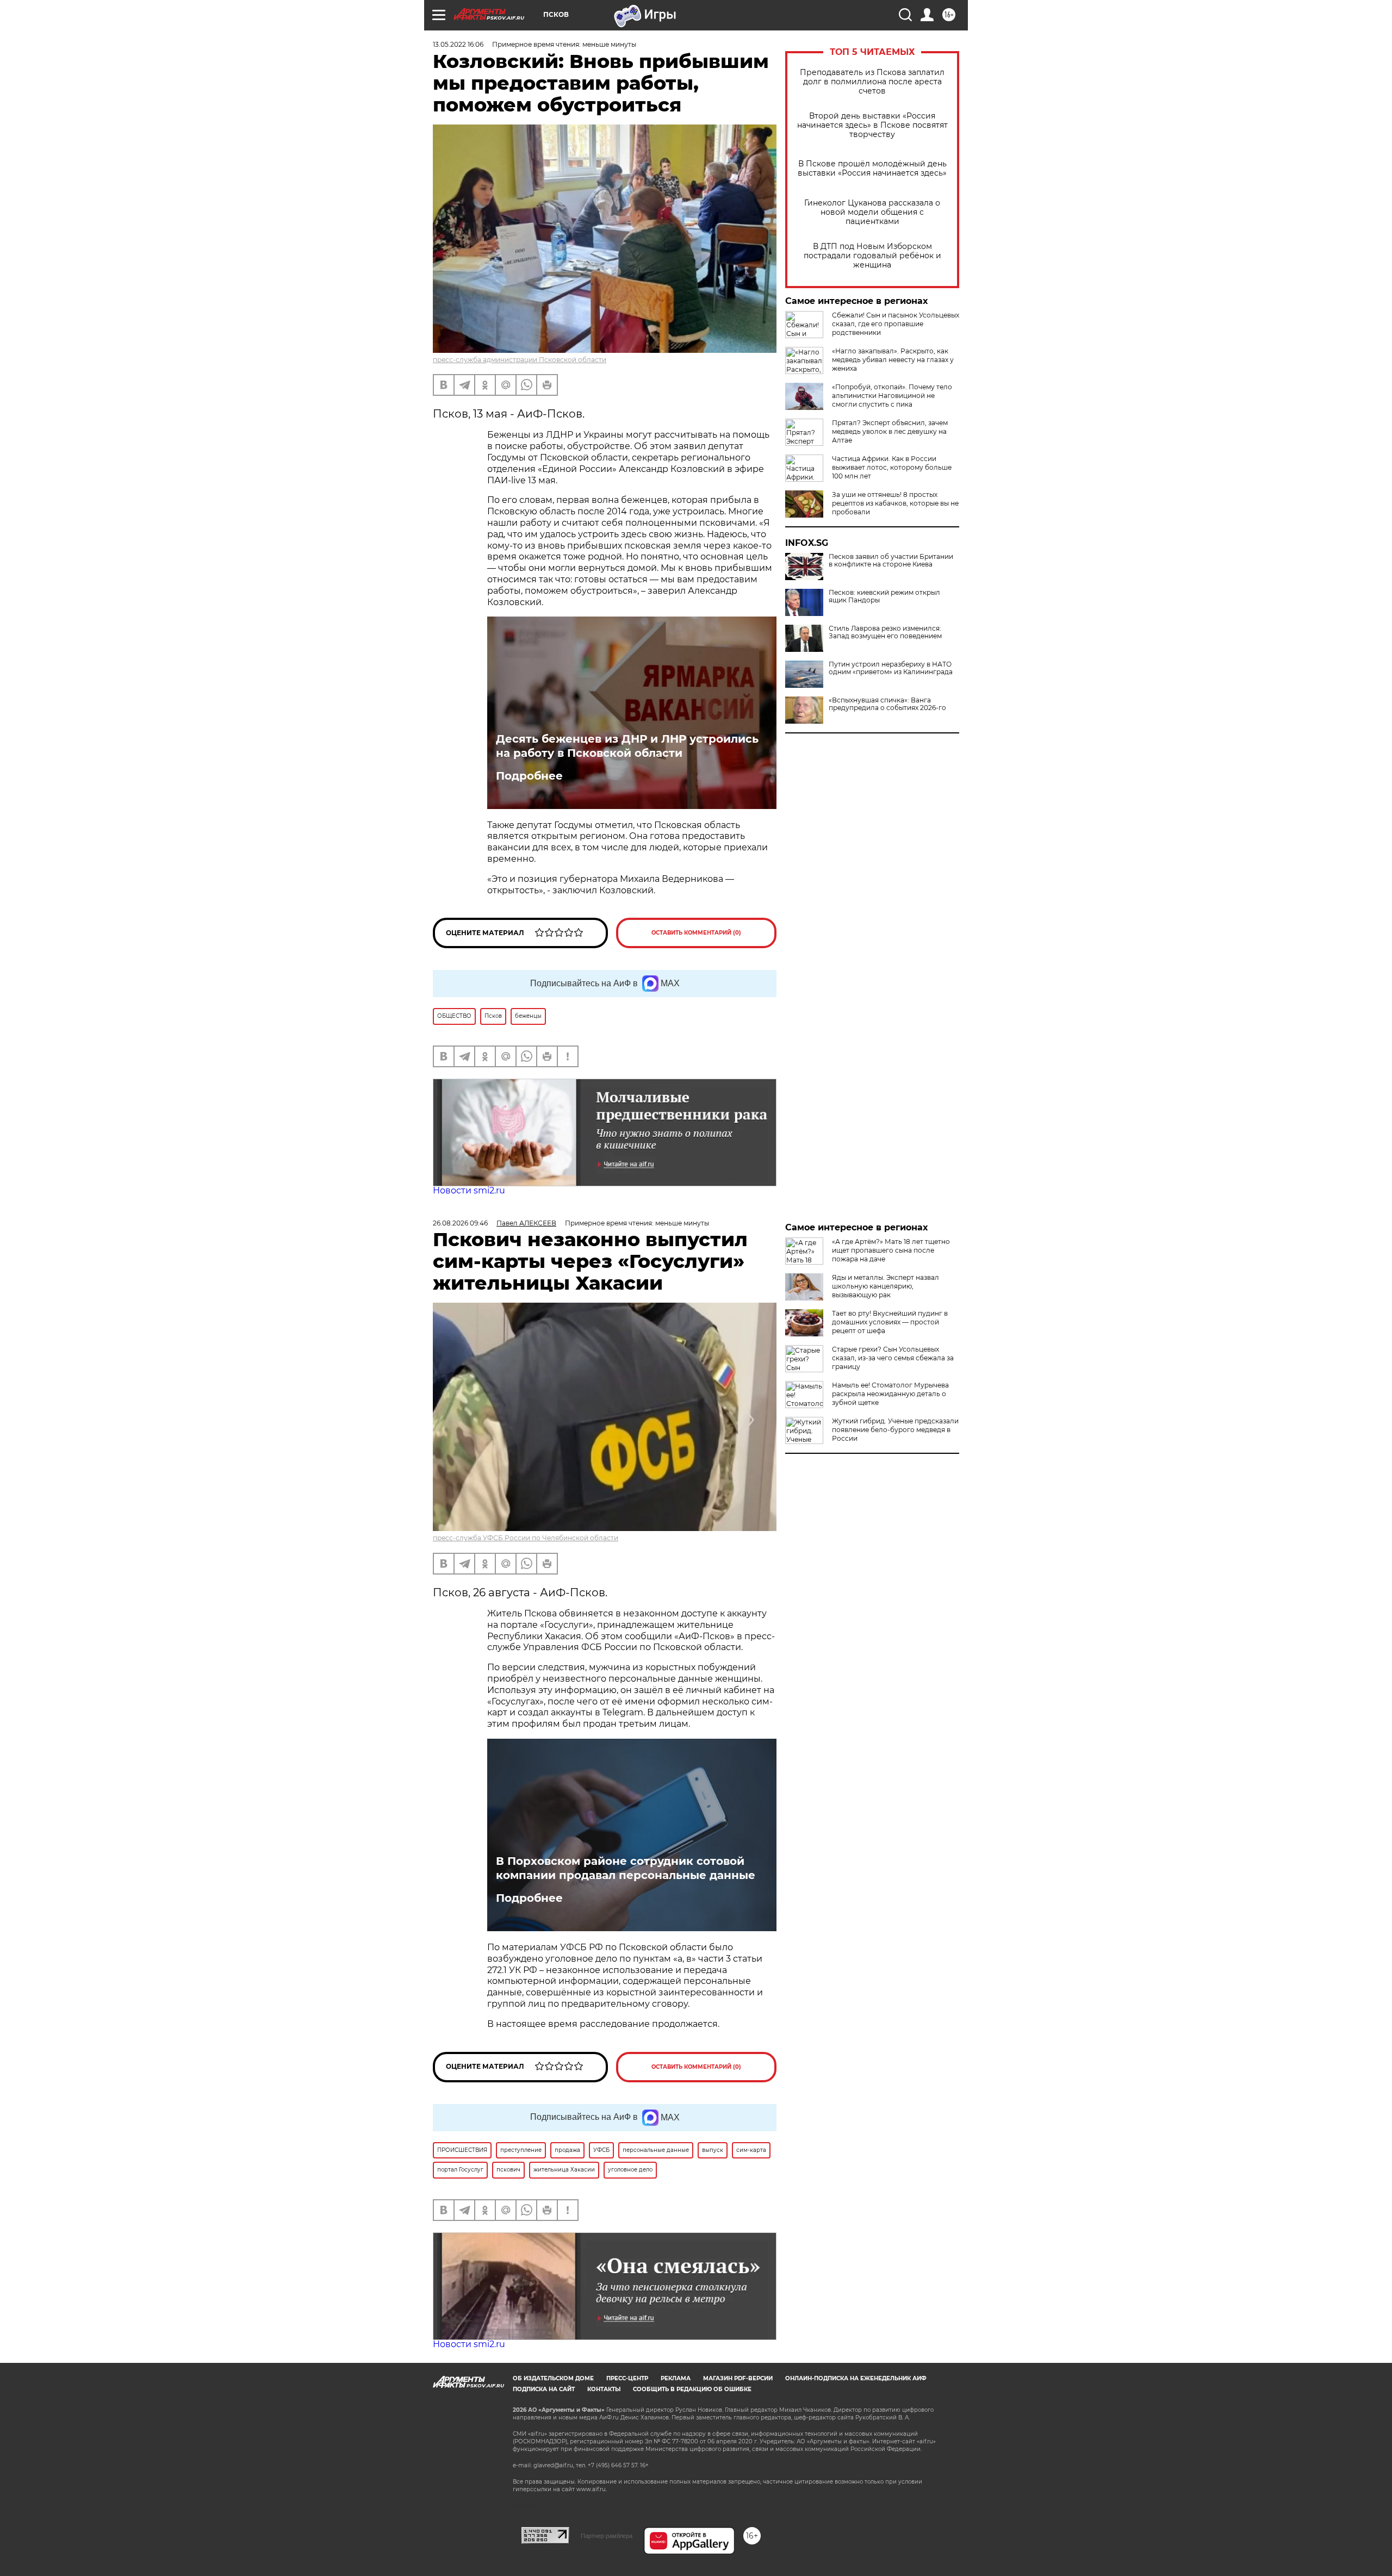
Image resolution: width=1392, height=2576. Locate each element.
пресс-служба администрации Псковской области (520, 360)
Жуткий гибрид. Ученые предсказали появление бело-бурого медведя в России (895, 1430)
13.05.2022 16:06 (458, 44)
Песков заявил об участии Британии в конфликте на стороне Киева (891, 561)
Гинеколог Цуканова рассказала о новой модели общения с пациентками (872, 212)
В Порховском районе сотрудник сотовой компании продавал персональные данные (626, 1868)
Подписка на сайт (544, 2389)
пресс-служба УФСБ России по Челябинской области (526, 1538)
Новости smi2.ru (469, 1190)
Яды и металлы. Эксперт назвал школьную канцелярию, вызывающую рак (885, 1286)
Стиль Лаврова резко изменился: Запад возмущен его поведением (885, 632)
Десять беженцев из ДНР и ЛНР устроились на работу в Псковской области (627, 746)
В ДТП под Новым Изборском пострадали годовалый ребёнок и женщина (872, 256)
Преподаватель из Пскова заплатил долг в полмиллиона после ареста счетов (872, 82)
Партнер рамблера (607, 2536)
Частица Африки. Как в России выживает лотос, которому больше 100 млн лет (892, 467)
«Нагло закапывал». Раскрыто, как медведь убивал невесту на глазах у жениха (893, 360)
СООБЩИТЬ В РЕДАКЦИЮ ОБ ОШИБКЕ (692, 2389)
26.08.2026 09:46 (460, 1223)
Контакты (604, 2389)
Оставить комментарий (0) (696, 933)
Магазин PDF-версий (738, 2378)
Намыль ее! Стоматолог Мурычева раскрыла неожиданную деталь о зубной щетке (890, 1394)
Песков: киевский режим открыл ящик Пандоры (884, 596)
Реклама (676, 2378)
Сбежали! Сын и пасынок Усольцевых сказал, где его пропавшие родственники (896, 324)
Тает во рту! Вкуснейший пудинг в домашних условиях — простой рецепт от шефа (890, 1322)
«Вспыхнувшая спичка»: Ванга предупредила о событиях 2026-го (887, 704)
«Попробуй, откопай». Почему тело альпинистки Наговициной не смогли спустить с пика (892, 396)
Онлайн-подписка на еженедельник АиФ (856, 2378)
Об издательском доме (553, 2378)
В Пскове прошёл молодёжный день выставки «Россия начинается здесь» (872, 169)
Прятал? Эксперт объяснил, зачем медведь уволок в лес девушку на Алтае (890, 431)
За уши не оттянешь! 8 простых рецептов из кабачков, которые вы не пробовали (895, 503)
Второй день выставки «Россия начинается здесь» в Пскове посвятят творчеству (872, 125)
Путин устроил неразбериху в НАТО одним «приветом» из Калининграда (891, 668)
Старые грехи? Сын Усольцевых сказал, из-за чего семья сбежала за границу (893, 1358)
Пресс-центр (627, 2378)
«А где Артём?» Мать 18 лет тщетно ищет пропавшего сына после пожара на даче (891, 1250)
